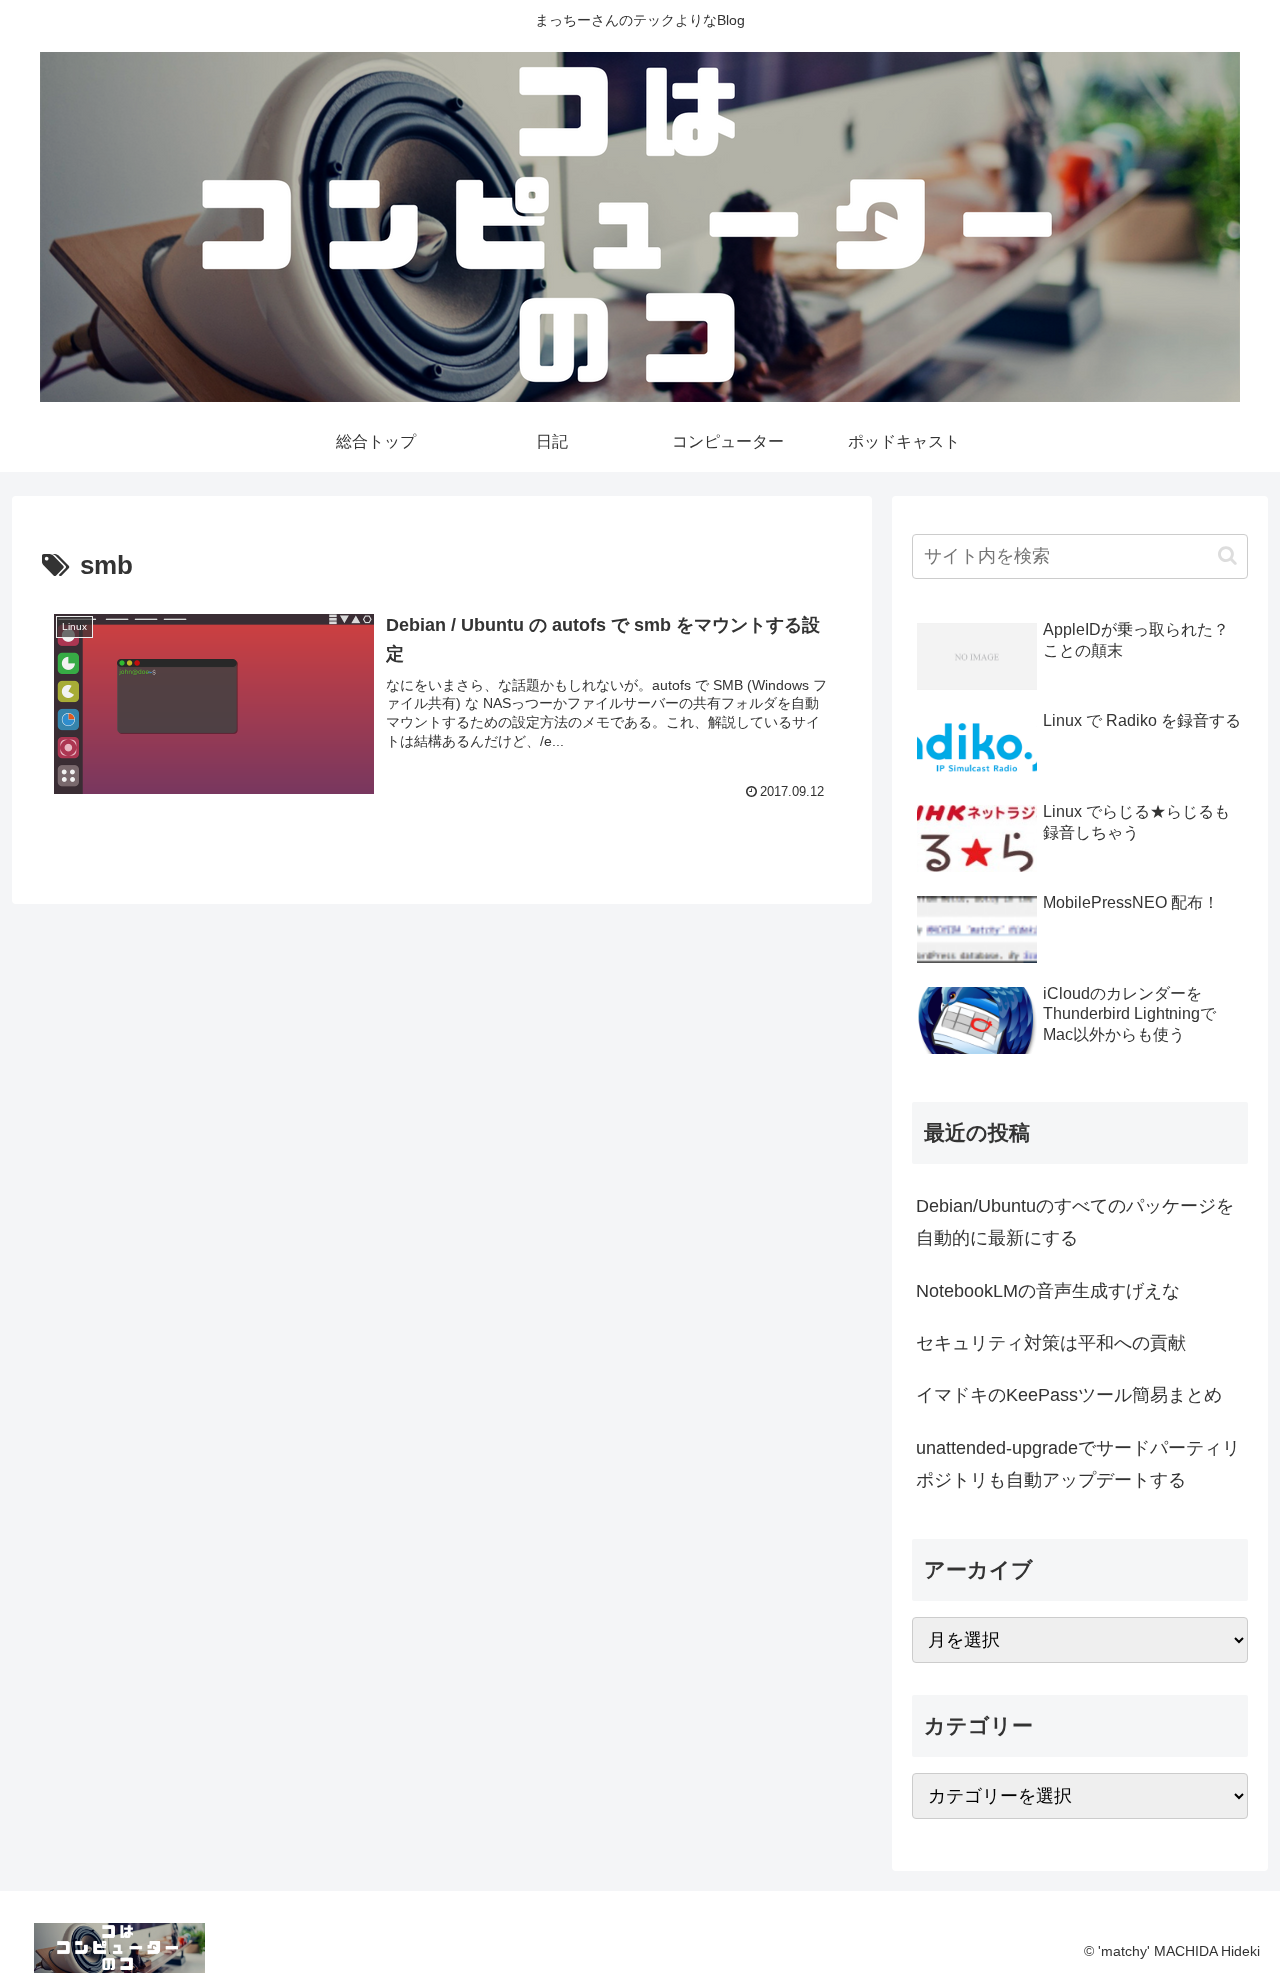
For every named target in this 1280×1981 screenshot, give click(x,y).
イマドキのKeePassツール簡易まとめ (1069, 1395)
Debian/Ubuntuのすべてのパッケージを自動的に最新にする (1075, 1222)
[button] (1227, 555)
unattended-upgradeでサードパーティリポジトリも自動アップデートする (1078, 1464)
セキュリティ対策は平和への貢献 (1051, 1343)
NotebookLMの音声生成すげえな (1048, 1291)
